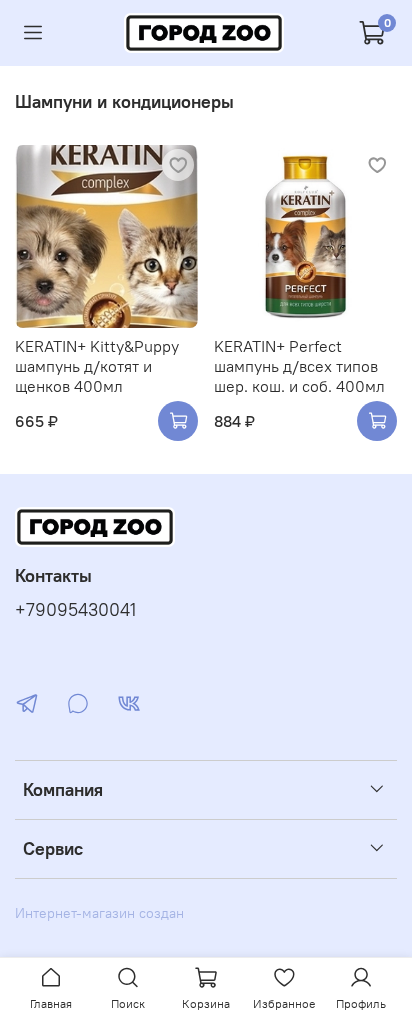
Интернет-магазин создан (99, 913)
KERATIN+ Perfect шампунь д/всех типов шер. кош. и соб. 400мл (299, 366)
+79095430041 (75, 610)
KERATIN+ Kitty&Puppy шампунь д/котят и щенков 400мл (97, 366)
